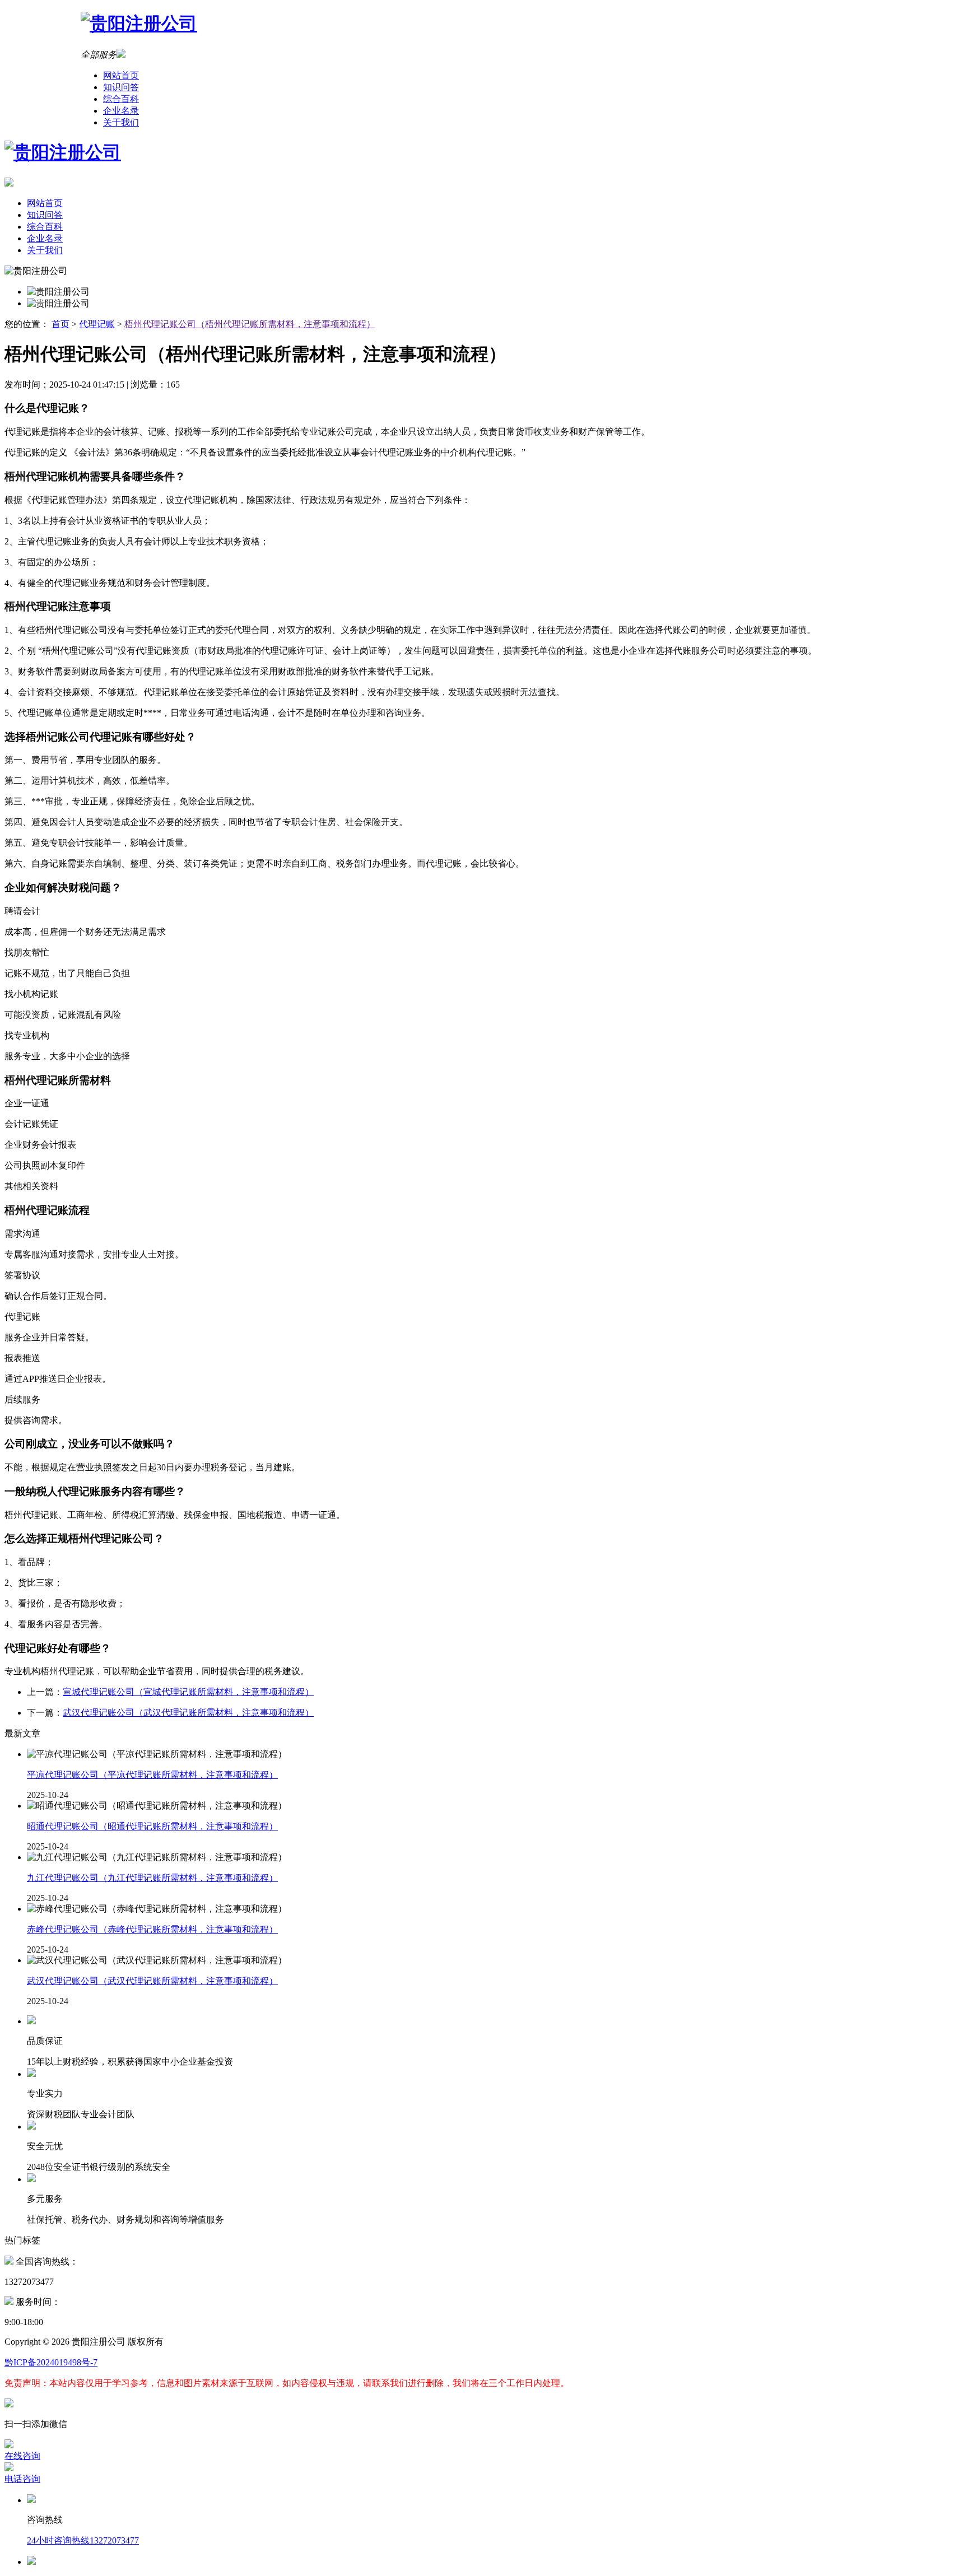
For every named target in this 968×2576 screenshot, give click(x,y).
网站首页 (121, 75)
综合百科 (121, 99)
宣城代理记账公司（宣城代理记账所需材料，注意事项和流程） (188, 1692)
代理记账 (97, 324)
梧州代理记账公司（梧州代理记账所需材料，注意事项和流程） (250, 324)
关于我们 (121, 122)
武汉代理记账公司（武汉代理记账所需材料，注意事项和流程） (188, 1713)
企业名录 (121, 111)
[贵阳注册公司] (484, 24)
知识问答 (121, 87)
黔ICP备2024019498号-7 (51, 2362)
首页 (61, 324)
